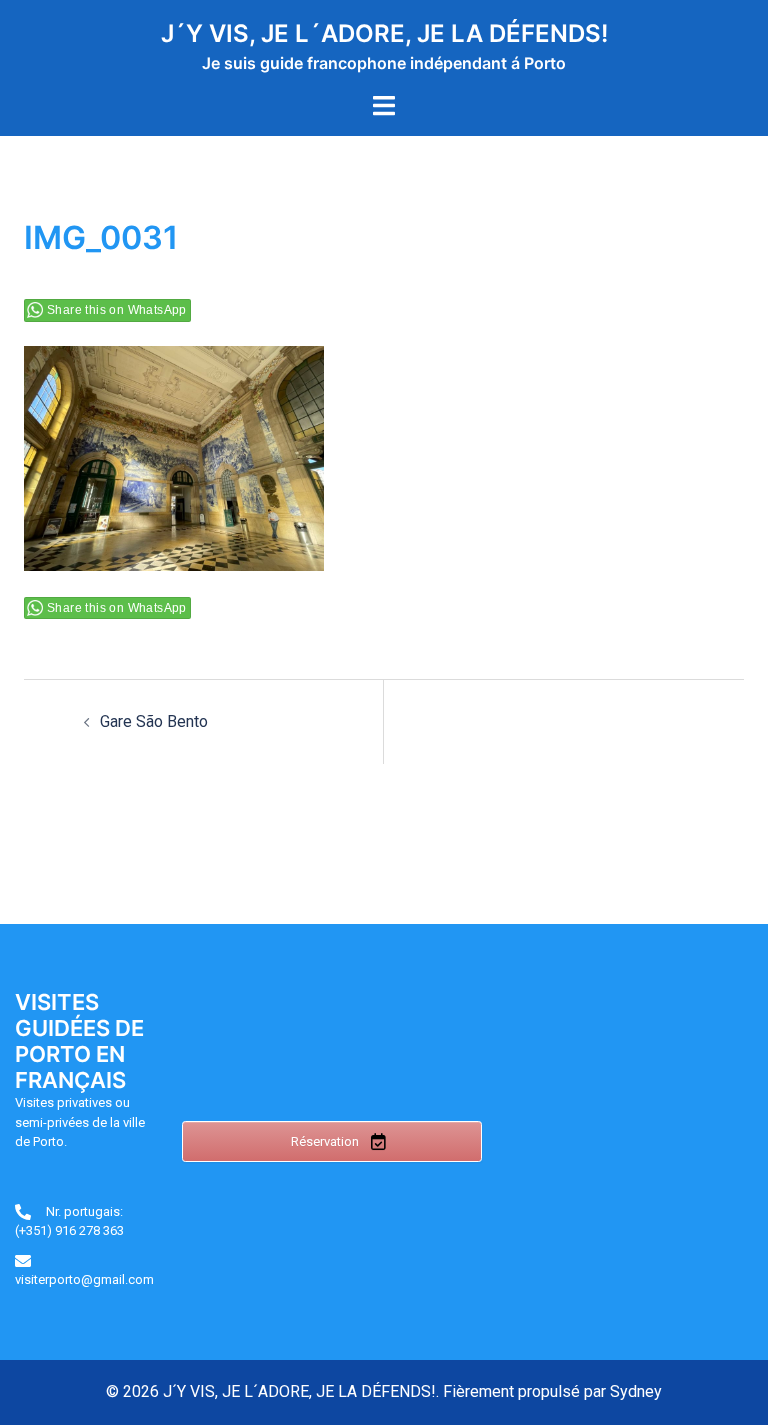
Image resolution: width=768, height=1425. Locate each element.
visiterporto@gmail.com (84, 1279)
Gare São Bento (154, 721)
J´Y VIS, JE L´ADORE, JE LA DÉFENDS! (384, 33)
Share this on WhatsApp (117, 310)
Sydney (636, 1391)
